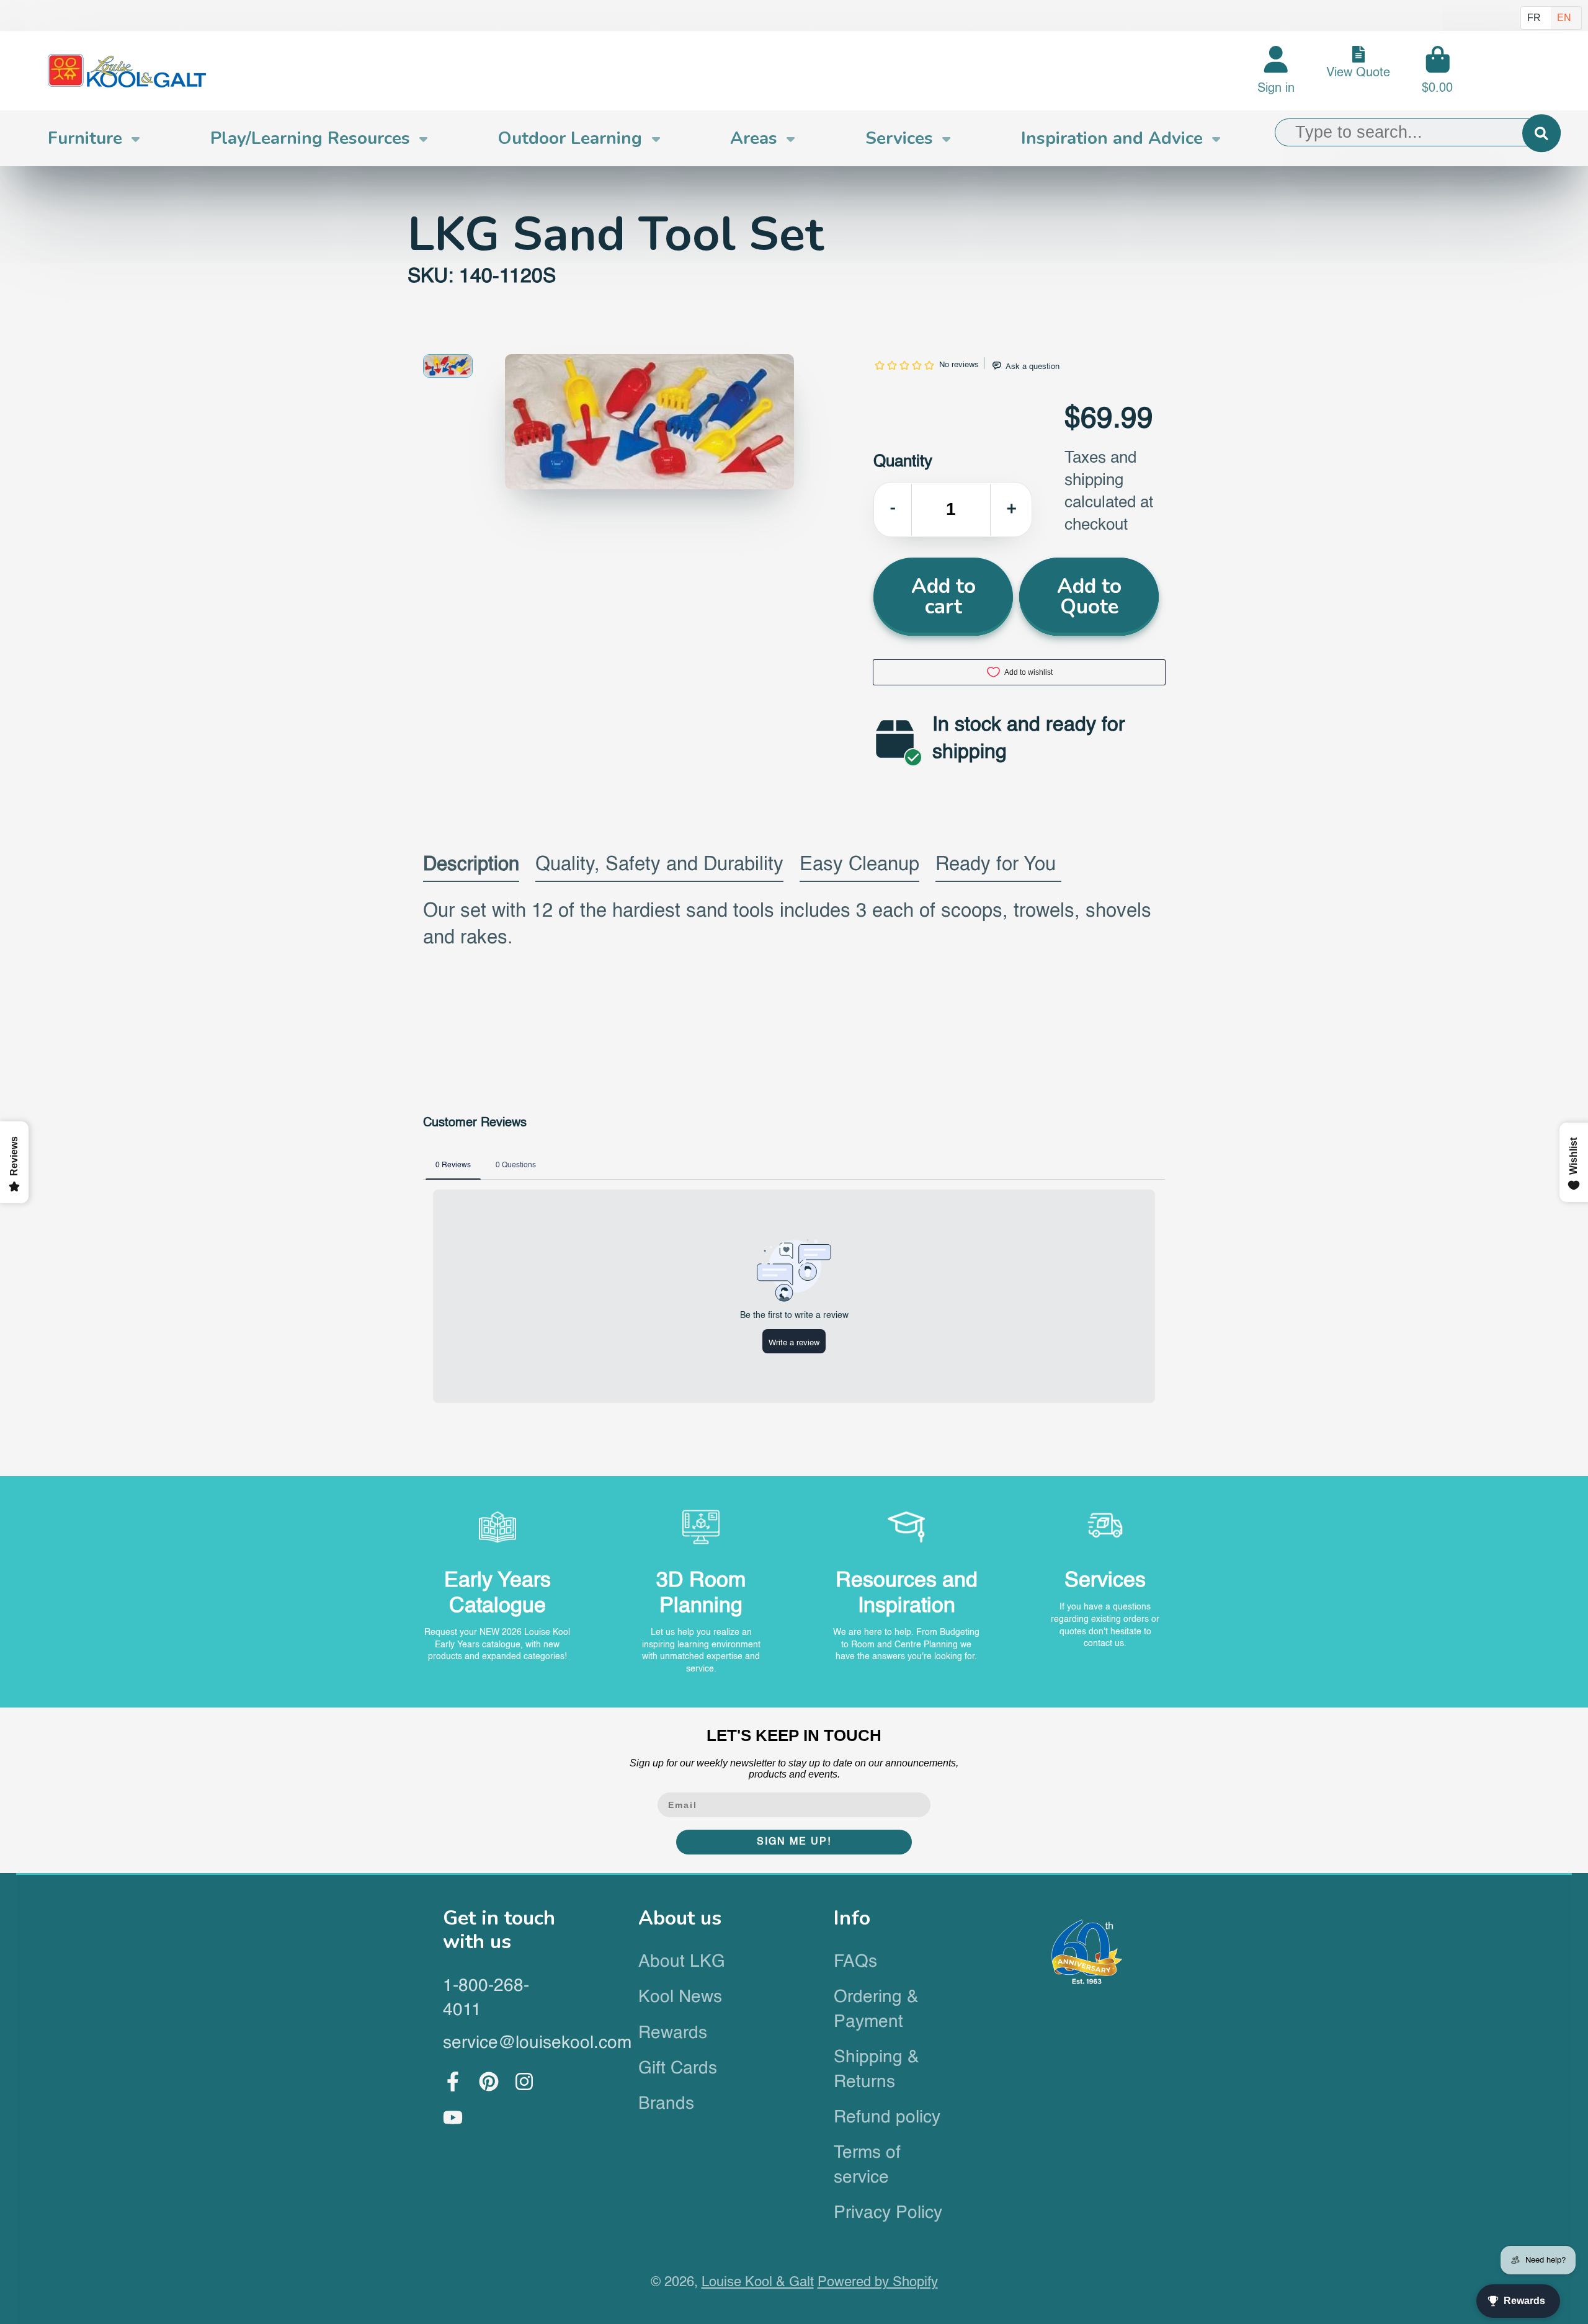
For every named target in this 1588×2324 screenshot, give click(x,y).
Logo (127, 71)
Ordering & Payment (876, 2009)
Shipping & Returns (877, 2069)
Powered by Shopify (878, 2282)
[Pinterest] (489, 2081)
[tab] (471, 868)
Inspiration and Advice (1112, 138)
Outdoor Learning (570, 138)
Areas (754, 138)
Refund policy (887, 2117)
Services (899, 138)
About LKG (682, 1962)
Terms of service (867, 2165)
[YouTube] (453, 2117)
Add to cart (943, 596)
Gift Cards (678, 2068)
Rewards (673, 2033)
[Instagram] (524, 2081)
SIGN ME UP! (794, 1842)
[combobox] (1418, 133)
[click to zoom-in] (649, 422)
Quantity (903, 462)
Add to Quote (1089, 596)
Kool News (680, 1997)
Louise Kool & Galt (758, 2282)
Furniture (85, 138)
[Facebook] (453, 2081)
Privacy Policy (888, 2213)
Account (1276, 70)
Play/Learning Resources (310, 138)
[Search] (1541, 133)
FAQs (855, 1962)
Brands (666, 2104)
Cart (1437, 70)
